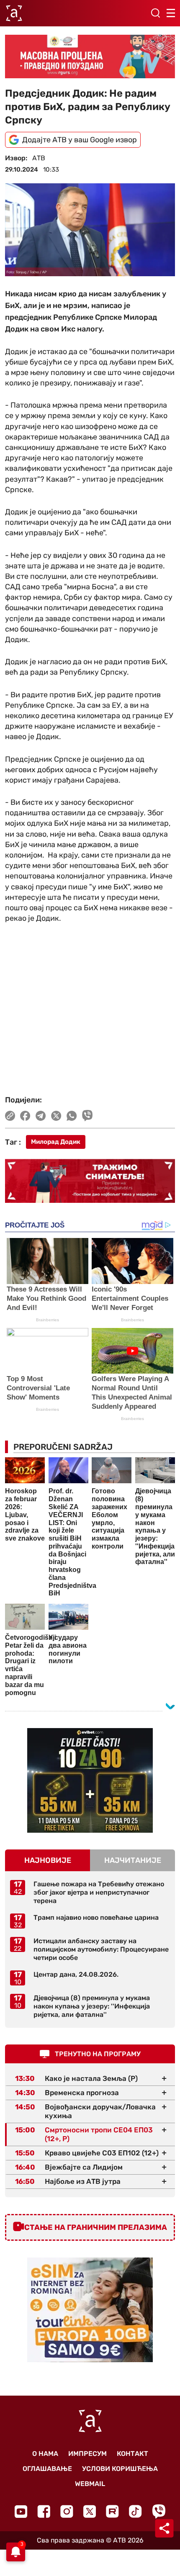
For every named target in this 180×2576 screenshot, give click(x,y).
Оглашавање (47, 2469)
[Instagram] (67, 2511)
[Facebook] (44, 2511)
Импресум (87, 2454)
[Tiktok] (135, 2511)
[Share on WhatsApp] (72, 1116)
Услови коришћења (120, 2469)
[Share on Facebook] (25, 1116)
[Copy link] (10, 1116)
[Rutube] (112, 2511)
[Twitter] (90, 2511)
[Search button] (155, 13)
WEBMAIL (90, 2484)
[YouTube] (21, 2512)
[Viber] (159, 2511)
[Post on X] (56, 1116)
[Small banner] (90, 1780)
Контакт (132, 2454)
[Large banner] (90, 57)
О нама (45, 2454)
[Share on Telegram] (41, 1116)
